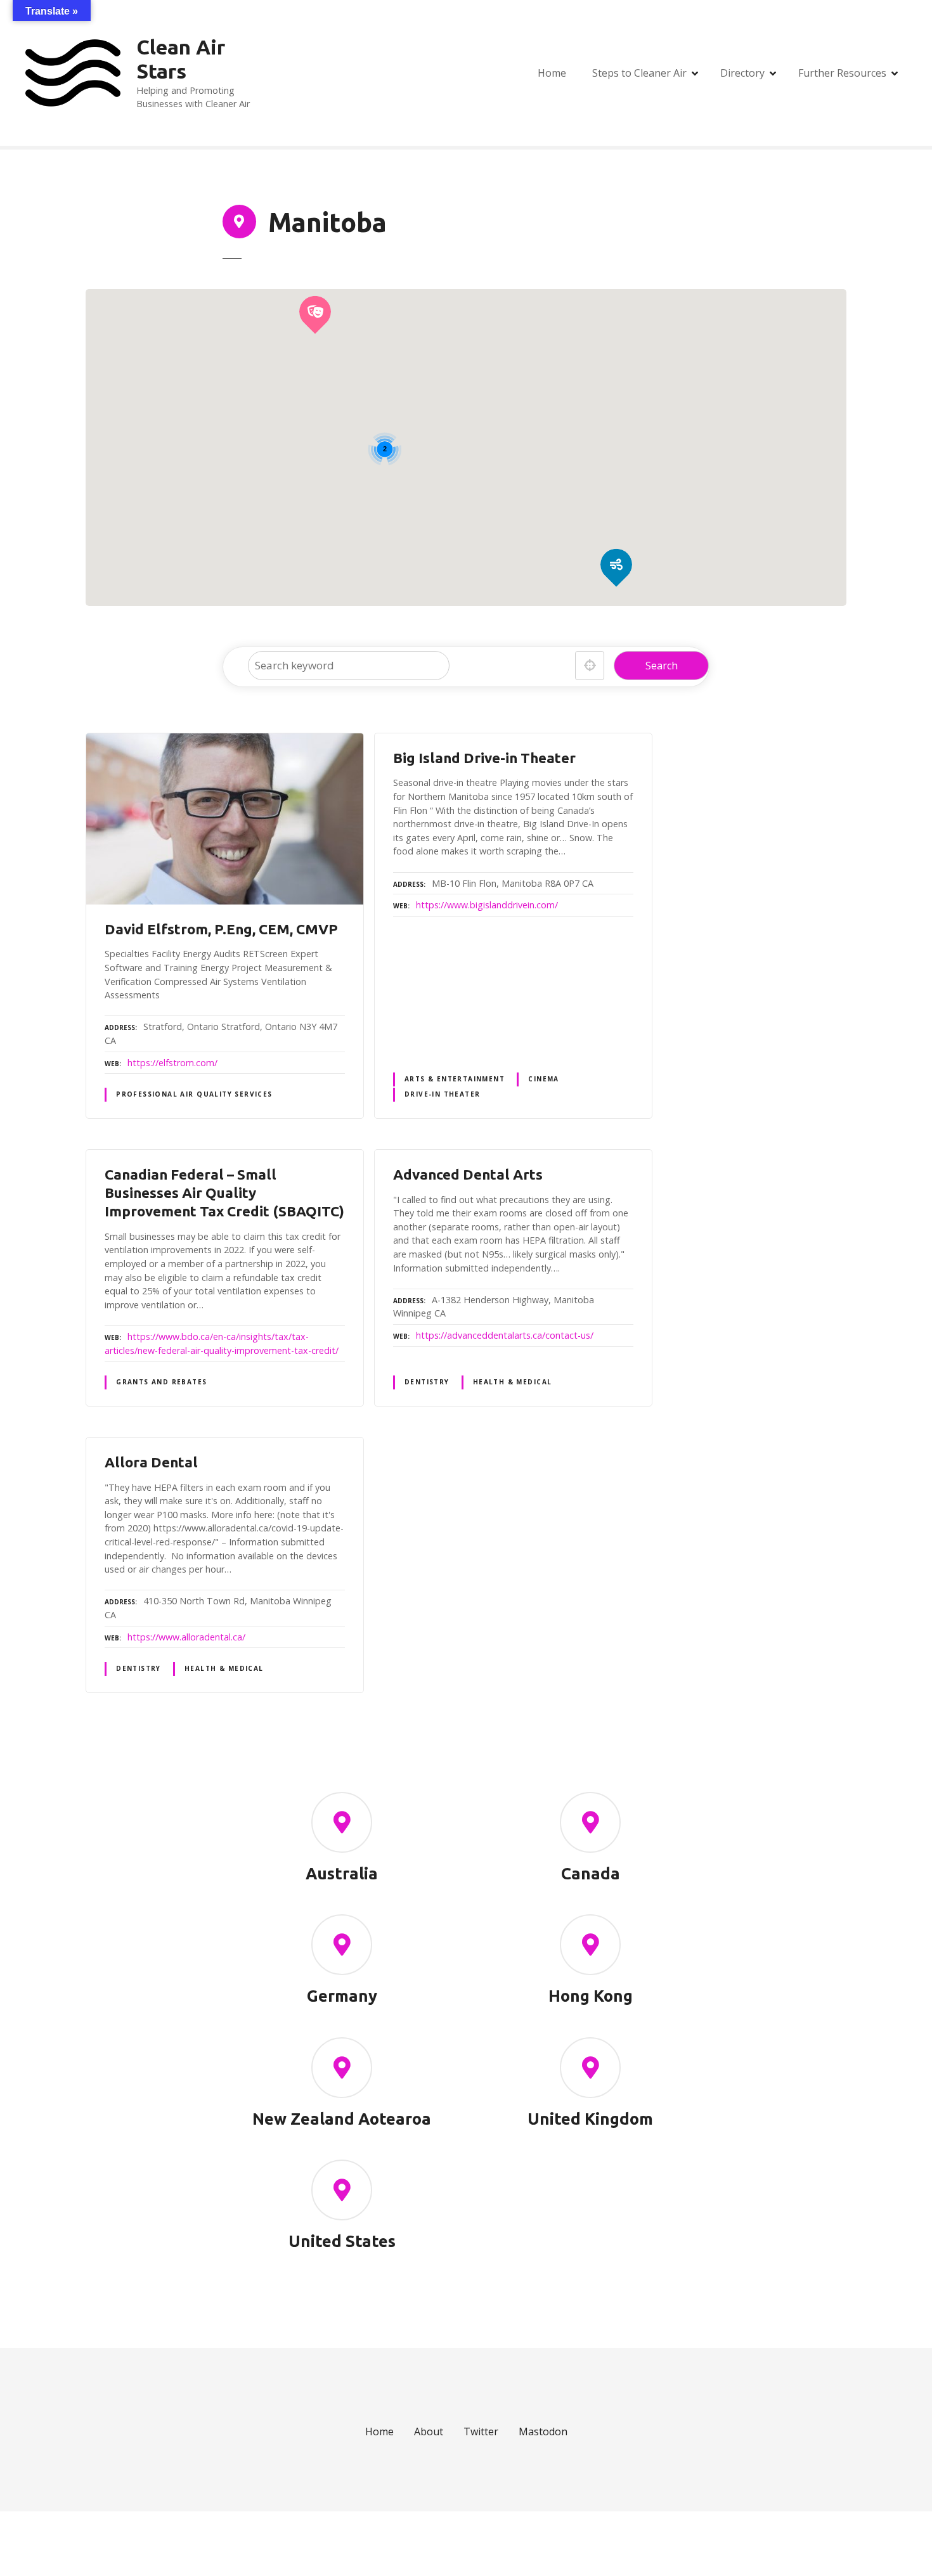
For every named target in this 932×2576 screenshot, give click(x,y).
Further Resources (842, 73)
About (429, 2431)
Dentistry (427, 1382)
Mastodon (543, 2431)
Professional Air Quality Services (194, 1094)
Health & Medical (513, 1382)
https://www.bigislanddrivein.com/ (487, 905)
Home (552, 73)
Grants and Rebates (161, 1382)
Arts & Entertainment (455, 1079)
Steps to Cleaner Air (639, 73)
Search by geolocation (590, 666)
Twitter (481, 2431)
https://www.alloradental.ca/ (186, 1637)
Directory (742, 73)
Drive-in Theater (443, 1094)
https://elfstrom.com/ (172, 1063)
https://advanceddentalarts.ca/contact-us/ (505, 1335)
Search (662, 666)
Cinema (543, 1079)
